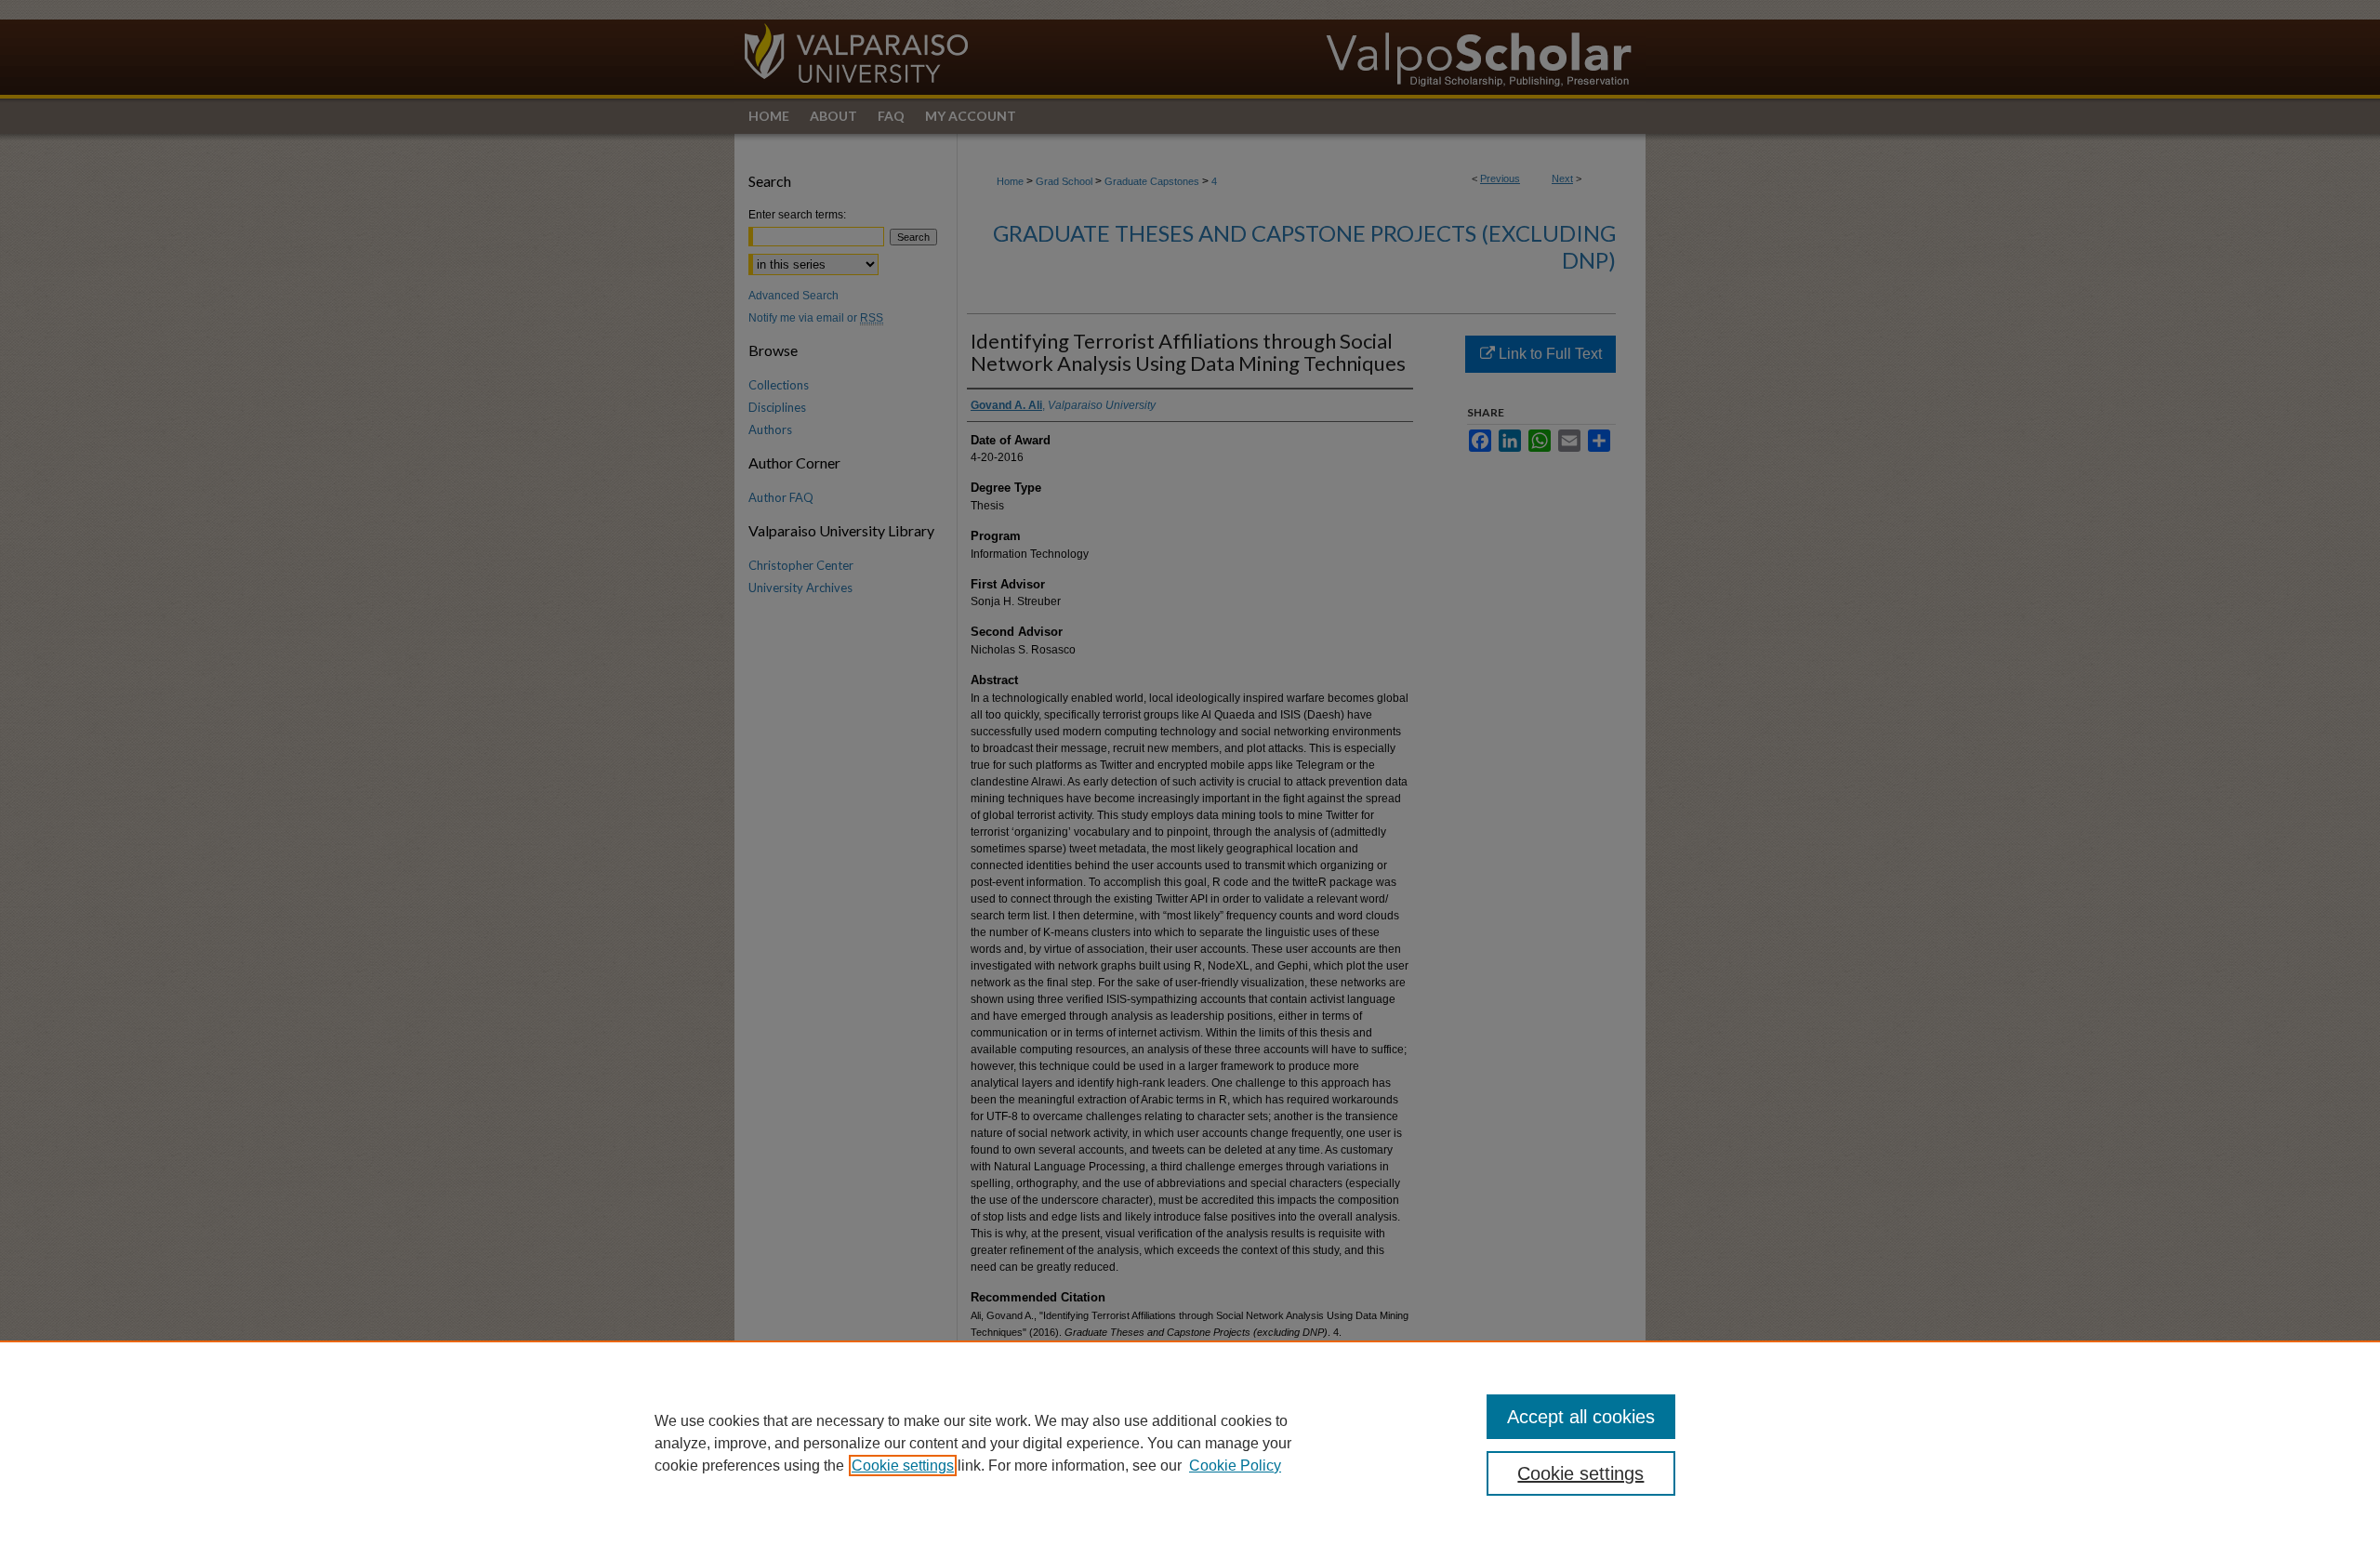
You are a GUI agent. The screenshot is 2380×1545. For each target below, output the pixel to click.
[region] (1190, 1443)
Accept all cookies (1581, 1417)
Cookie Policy (1235, 1466)
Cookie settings (903, 1466)
